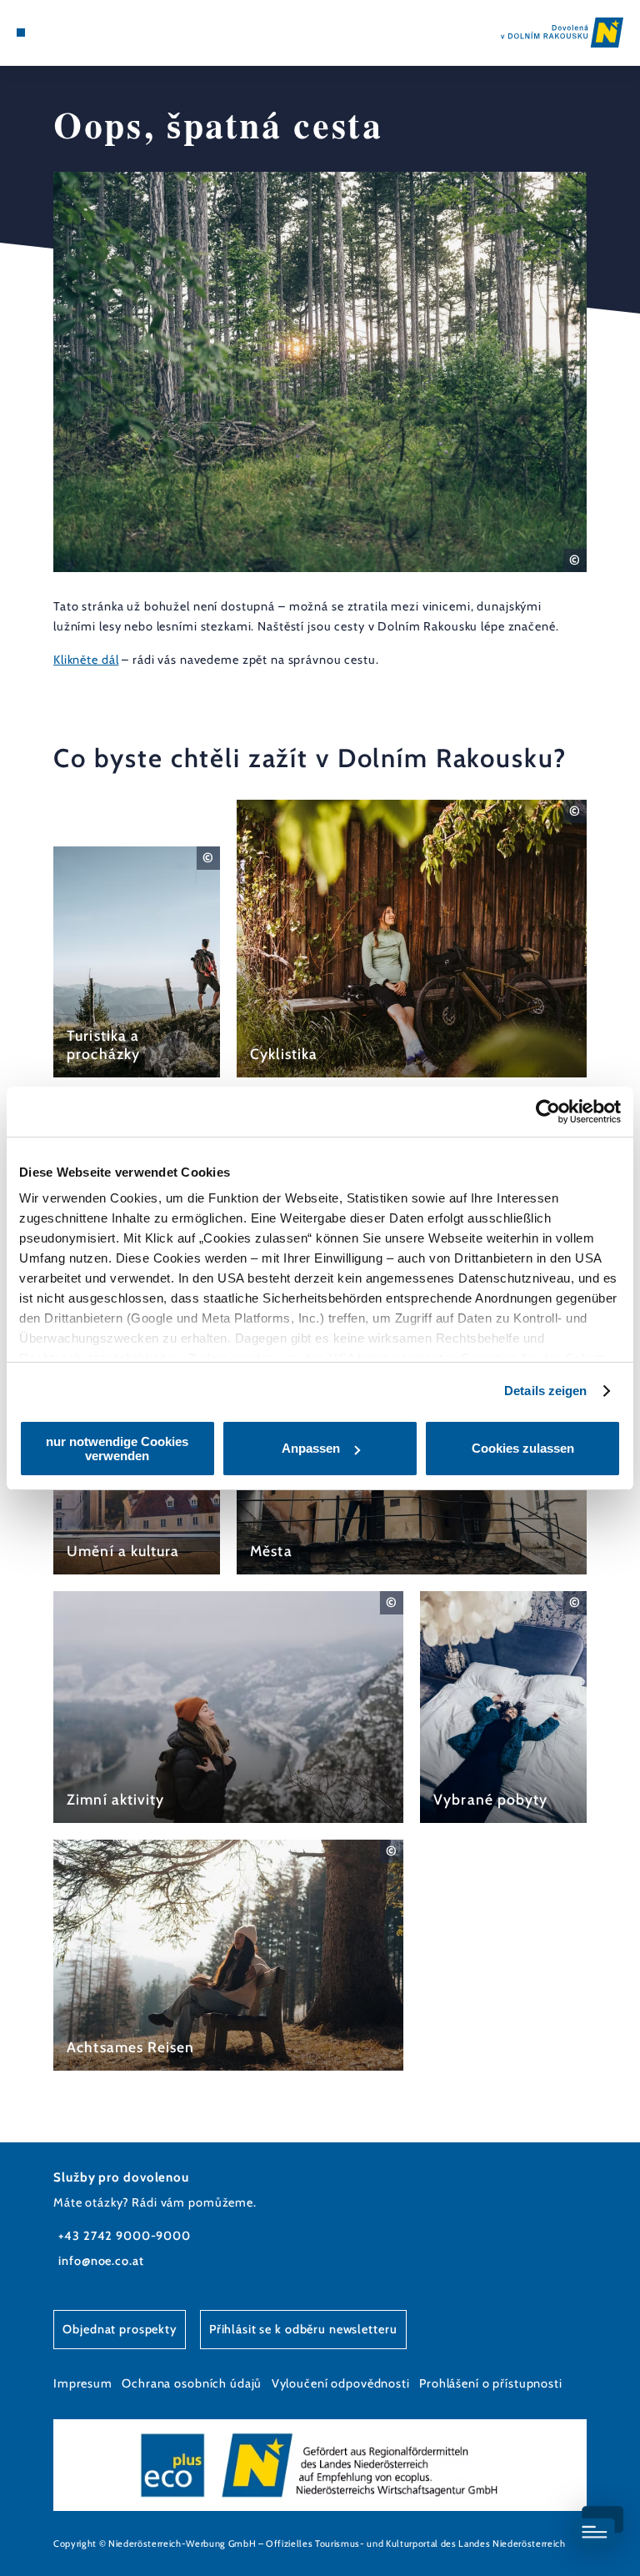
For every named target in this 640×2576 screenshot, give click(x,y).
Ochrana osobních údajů (192, 2383)
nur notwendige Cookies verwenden (117, 1449)
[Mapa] (52, 33)
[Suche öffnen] (82, 33)
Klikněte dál (86, 660)
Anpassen (311, 1448)
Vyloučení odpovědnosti (341, 2383)
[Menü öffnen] (21, 33)
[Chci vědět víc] (137, 962)
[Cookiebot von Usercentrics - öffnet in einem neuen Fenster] (548, 1112)
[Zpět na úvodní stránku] (562, 32)
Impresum (83, 2383)
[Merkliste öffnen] (67, 33)
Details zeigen (545, 1391)
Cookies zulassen (523, 1448)
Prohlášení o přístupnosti (491, 2383)
